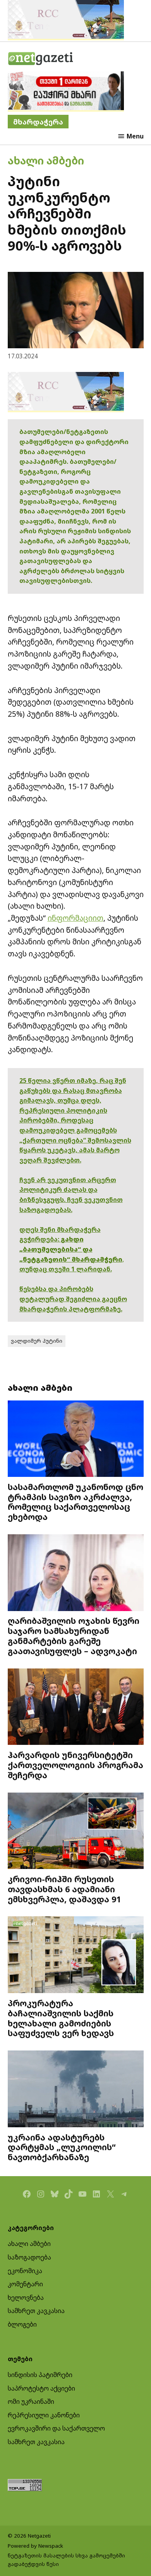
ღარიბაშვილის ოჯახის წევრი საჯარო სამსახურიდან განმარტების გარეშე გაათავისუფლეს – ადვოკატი (74, 1636)
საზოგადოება (29, 2257)
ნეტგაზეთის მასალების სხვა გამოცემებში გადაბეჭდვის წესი (66, 2560)
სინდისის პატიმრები (40, 2375)
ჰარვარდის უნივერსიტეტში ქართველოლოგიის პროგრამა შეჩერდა (75, 1765)
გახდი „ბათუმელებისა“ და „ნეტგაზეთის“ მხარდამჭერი (71, 1249)
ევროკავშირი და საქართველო (56, 2428)
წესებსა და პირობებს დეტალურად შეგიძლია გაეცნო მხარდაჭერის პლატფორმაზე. (73, 1299)
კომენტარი (25, 2284)
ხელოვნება (26, 2298)
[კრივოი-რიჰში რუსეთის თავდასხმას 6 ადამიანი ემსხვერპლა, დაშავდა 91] (76, 1832)
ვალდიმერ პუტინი (37, 1341)
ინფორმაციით (75, 918)
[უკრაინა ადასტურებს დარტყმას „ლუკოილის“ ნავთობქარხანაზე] (76, 2090)
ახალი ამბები (46, 160)
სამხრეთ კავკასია (36, 2311)
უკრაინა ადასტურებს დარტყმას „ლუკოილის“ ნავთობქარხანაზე (62, 2147)
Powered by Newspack (35, 2546)
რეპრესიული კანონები (44, 2415)
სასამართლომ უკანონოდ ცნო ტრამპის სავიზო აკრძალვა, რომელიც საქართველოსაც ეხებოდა (75, 1502)
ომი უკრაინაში (31, 2401)
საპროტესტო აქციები (41, 2388)
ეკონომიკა (25, 2271)
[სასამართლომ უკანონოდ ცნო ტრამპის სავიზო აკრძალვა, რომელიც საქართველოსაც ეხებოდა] (76, 1440)
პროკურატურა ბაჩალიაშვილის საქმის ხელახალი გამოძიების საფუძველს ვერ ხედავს (61, 2018)
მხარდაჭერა (38, 122)
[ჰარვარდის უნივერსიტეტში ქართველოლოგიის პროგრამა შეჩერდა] (76, 1708)
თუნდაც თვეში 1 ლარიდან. (66, 1269)
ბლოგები (22, 2324)
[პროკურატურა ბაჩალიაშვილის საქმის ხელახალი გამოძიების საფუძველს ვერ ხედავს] (76, 1956)
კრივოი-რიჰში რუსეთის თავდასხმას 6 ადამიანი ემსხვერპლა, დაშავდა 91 (64, 1889)
